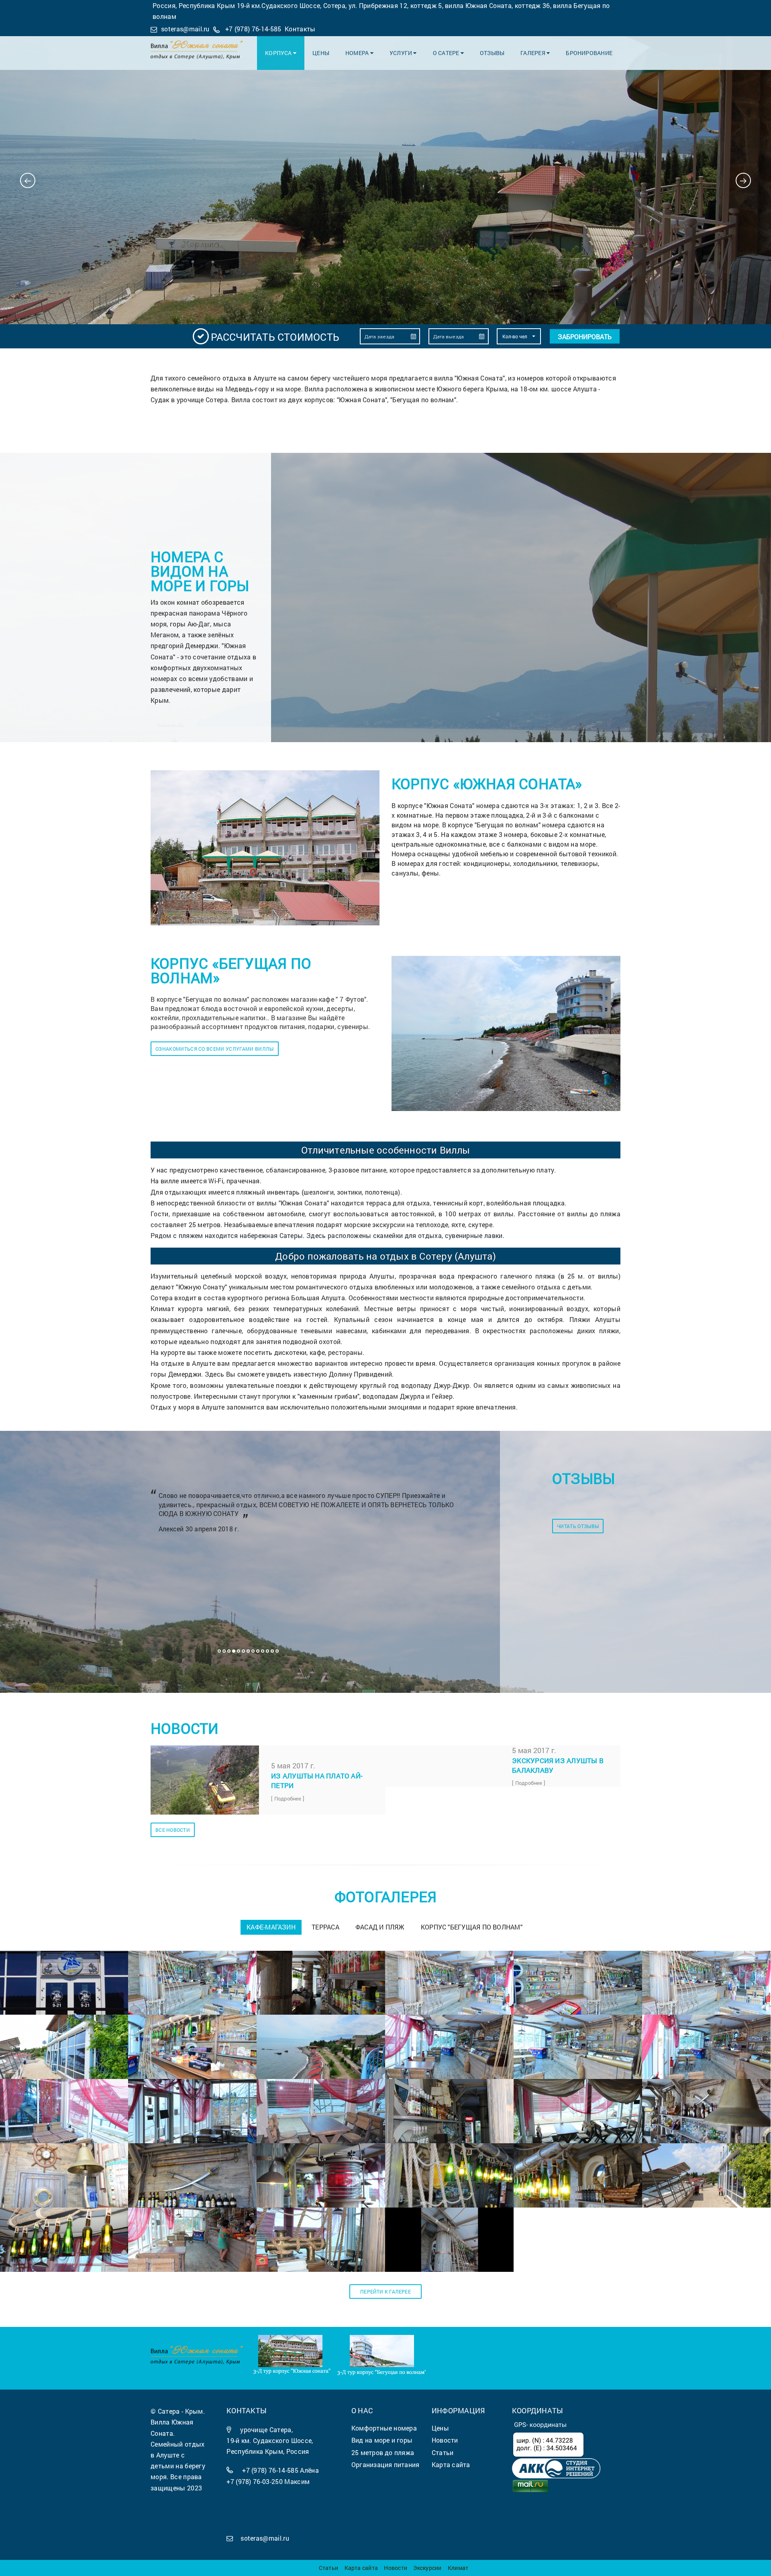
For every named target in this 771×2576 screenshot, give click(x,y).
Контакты (300, 29)
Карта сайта (361, 2568)
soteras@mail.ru (185, 29)
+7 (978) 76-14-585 (253, 29)
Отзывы (492, 53)
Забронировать (585, 337)
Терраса (325, 1927)
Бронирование (589, 53)
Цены (321, 53)
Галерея (533, 53)
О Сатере (447, 53)
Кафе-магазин (271, 1927)
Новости (396, 2568)
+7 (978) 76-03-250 (255, 2481)
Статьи (328, 2568)
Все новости (172, 1830)
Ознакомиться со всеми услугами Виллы (215, 1049)
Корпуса (279, 53)
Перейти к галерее (385, 2292)
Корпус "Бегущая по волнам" (472, 1927)
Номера (358, 53)
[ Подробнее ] (288, 1798)
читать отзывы (578, 1526)
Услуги (402, 53)
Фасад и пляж (380, 1927)
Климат (458, 2568)
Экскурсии (427, 2568)
